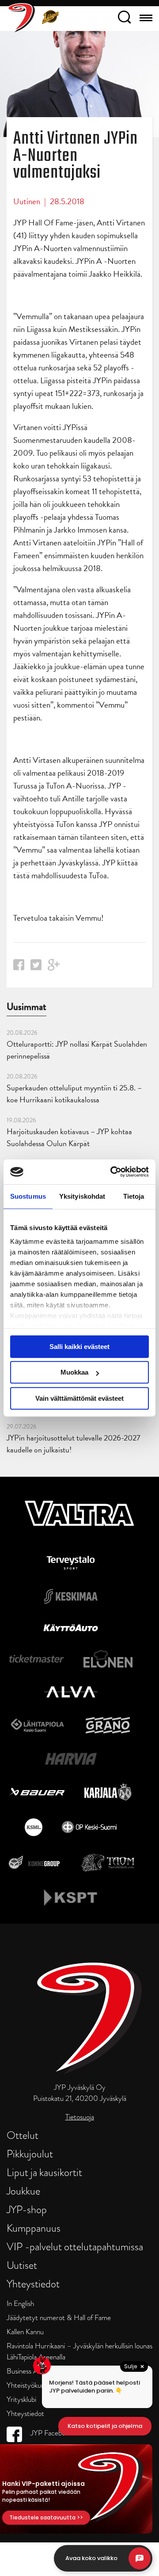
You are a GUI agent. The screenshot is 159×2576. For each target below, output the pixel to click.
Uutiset (22, 2265)
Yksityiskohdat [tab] (82, 1196)
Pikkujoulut (30, 2154)
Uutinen (27, 201)
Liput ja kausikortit (44, 2172)
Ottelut (23, 2135)
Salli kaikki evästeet (79, 1347)
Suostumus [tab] (28, 1196)
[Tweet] (36, 967)
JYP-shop (27, 2209)
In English (20, 2304)
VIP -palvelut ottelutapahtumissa (75, 2246)
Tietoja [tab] (134, 1196)
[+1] (54, 968)
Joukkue (23, 2191)
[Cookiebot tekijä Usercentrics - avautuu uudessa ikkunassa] (112, 1172)
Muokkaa (74, 1372)
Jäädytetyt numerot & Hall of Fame (59, 2318)
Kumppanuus (34, 2228)
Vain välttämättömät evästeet (79, 1398)
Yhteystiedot (33, 2284)
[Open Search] (124, 19)
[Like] (19, 967)
